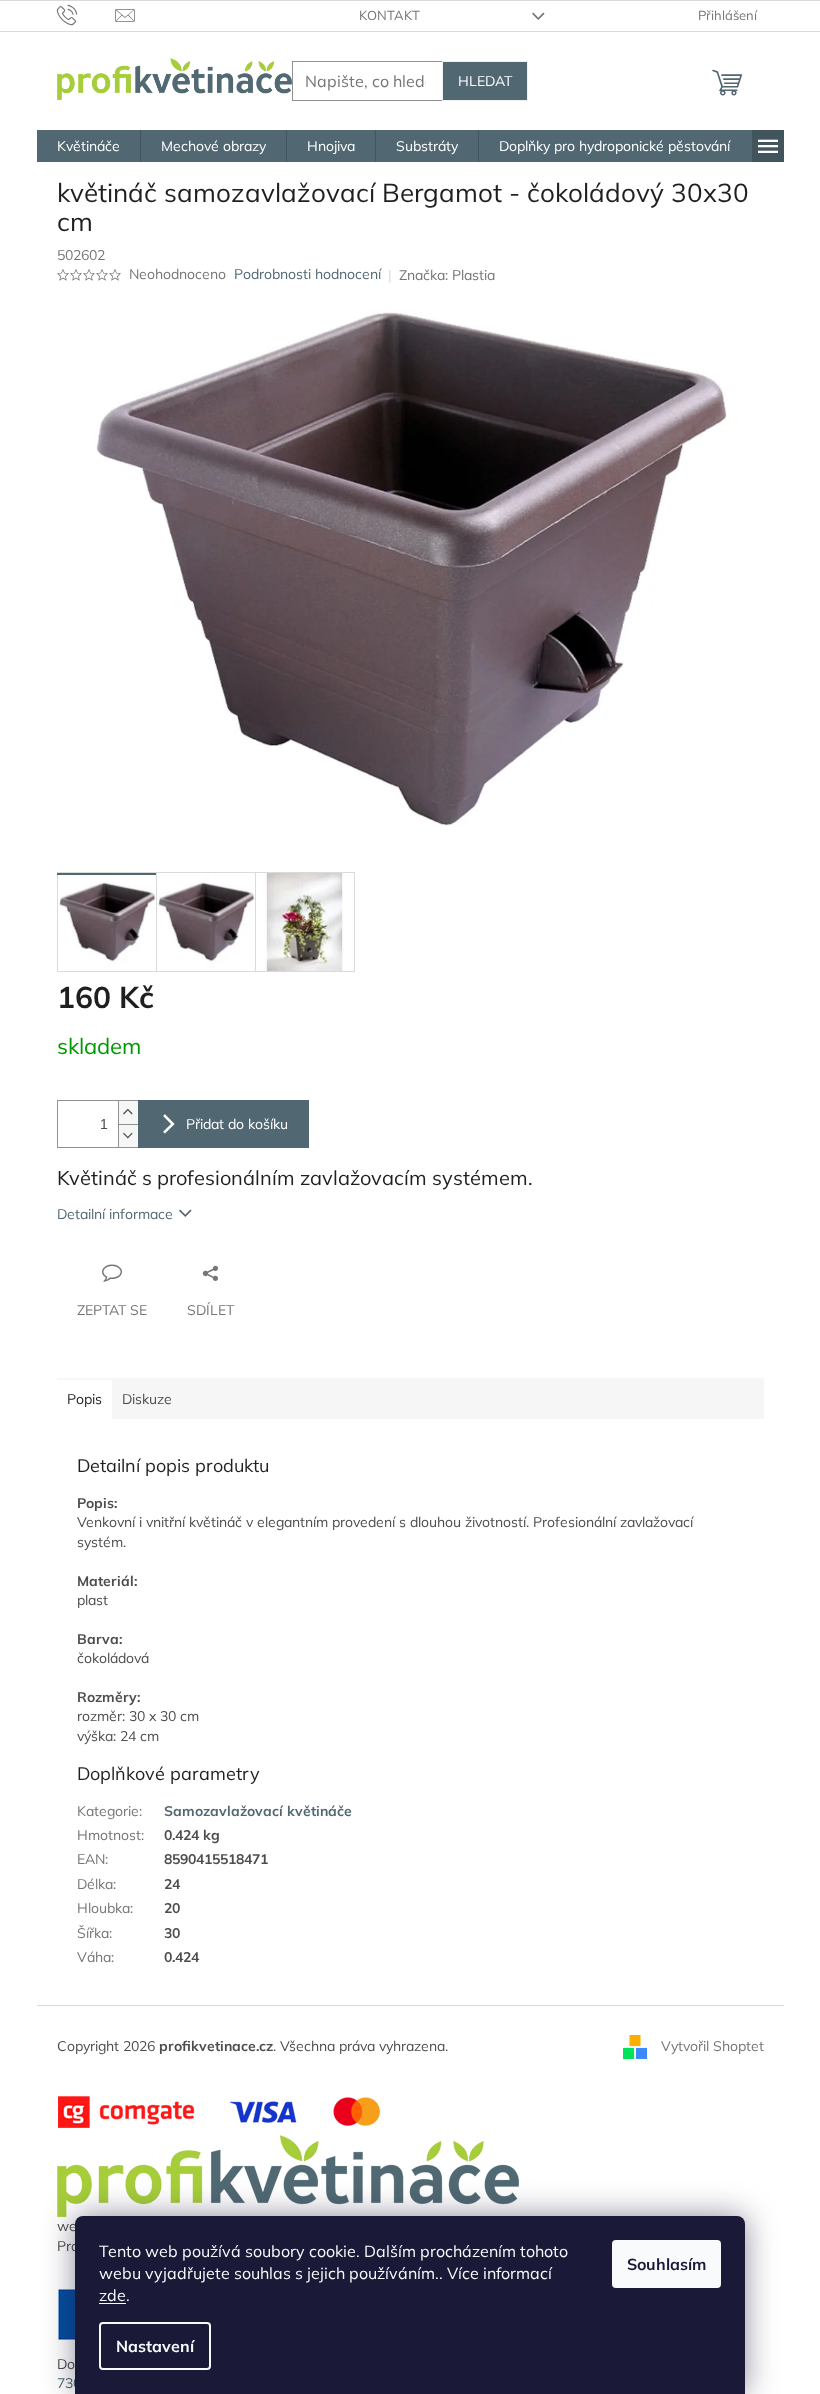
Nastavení (155, 2346)
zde (112, 2295)
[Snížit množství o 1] (128, 1135)
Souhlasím (666, 2264)
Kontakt (389, 15)
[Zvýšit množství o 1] (128, 1112)
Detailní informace (115, 1214)
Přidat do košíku (237, 1124)
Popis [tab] (84, 1399)
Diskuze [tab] (147, 1399)
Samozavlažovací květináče (258, 1811)
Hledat (485, 81)
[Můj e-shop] (288, 2175)
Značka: (447, 275)
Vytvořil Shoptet (712, 2045)
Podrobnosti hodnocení (307, 274)
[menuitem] (88, 146)
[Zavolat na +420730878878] (86, 14)
